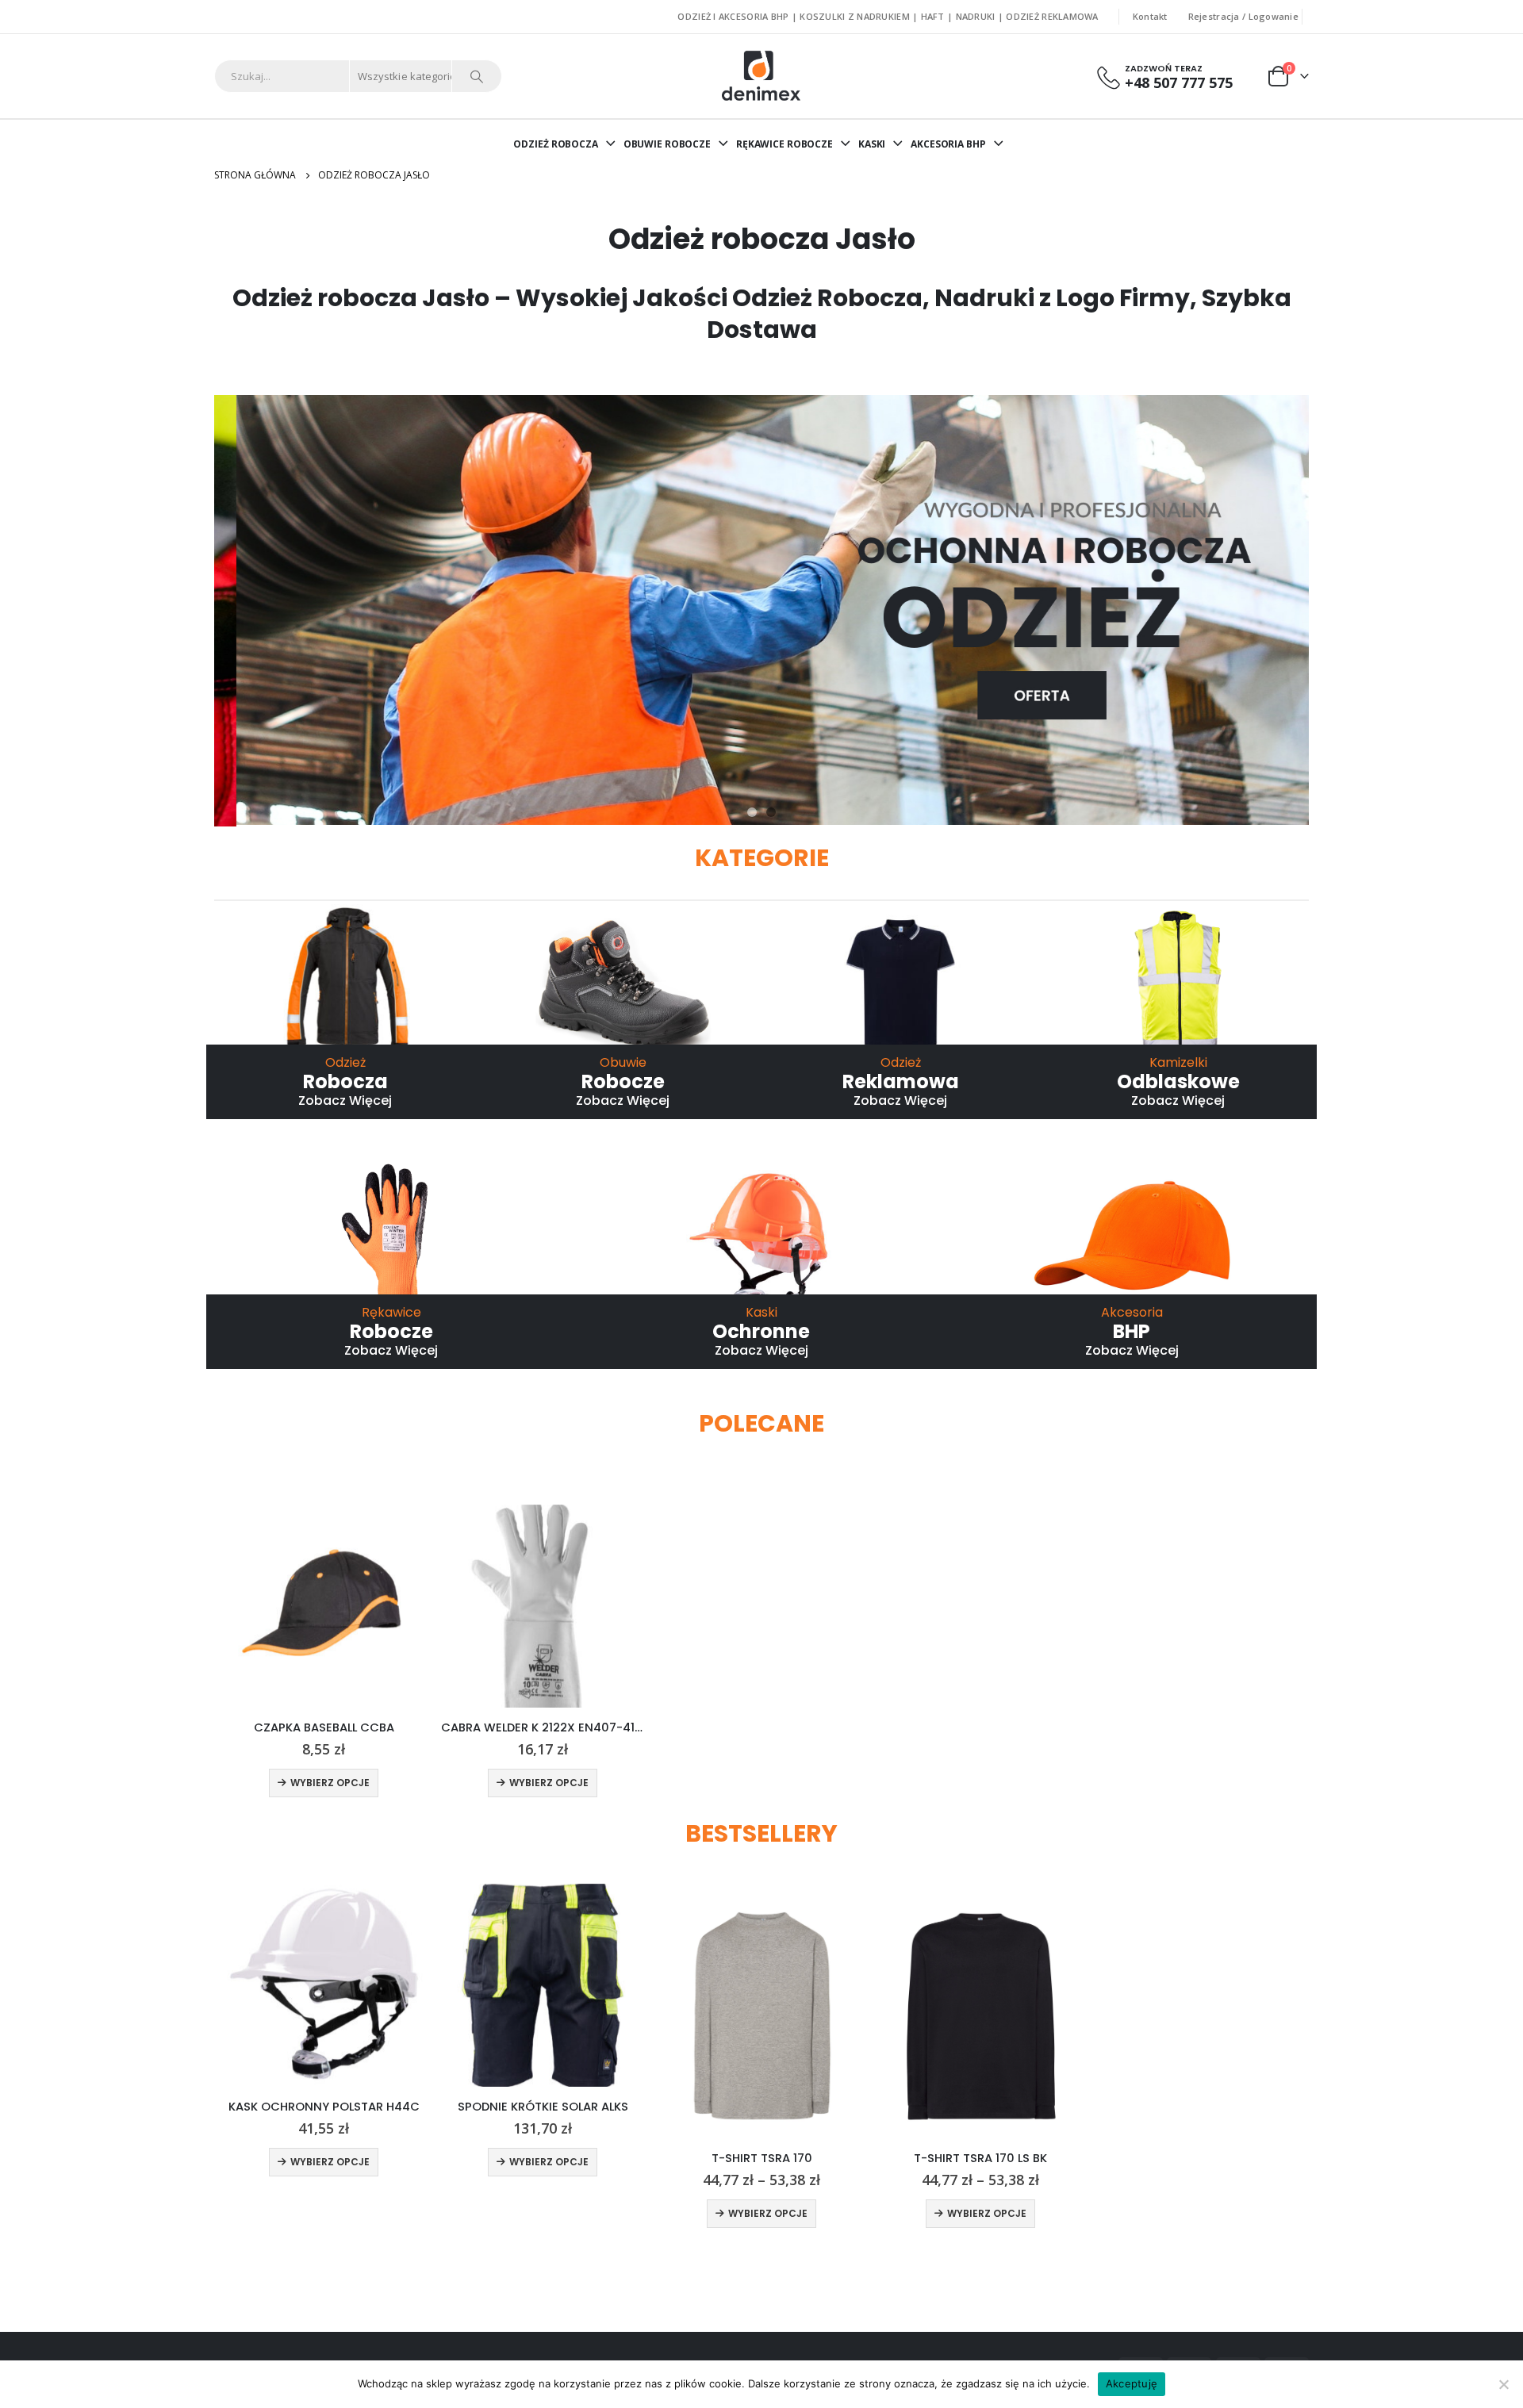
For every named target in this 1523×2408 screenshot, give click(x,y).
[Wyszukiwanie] (477, 76)
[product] (324, 1606)
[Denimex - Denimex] (762, 76)
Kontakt (1150, 16)
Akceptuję (1132, 2383)
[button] (752, 812)
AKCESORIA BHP (948, 144)
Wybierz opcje (330, 1783)
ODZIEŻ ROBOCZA (555, 144)
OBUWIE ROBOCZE (667, 144)
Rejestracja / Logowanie (1243, 16)
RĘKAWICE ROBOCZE (785, 144)
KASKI (872, 144)
